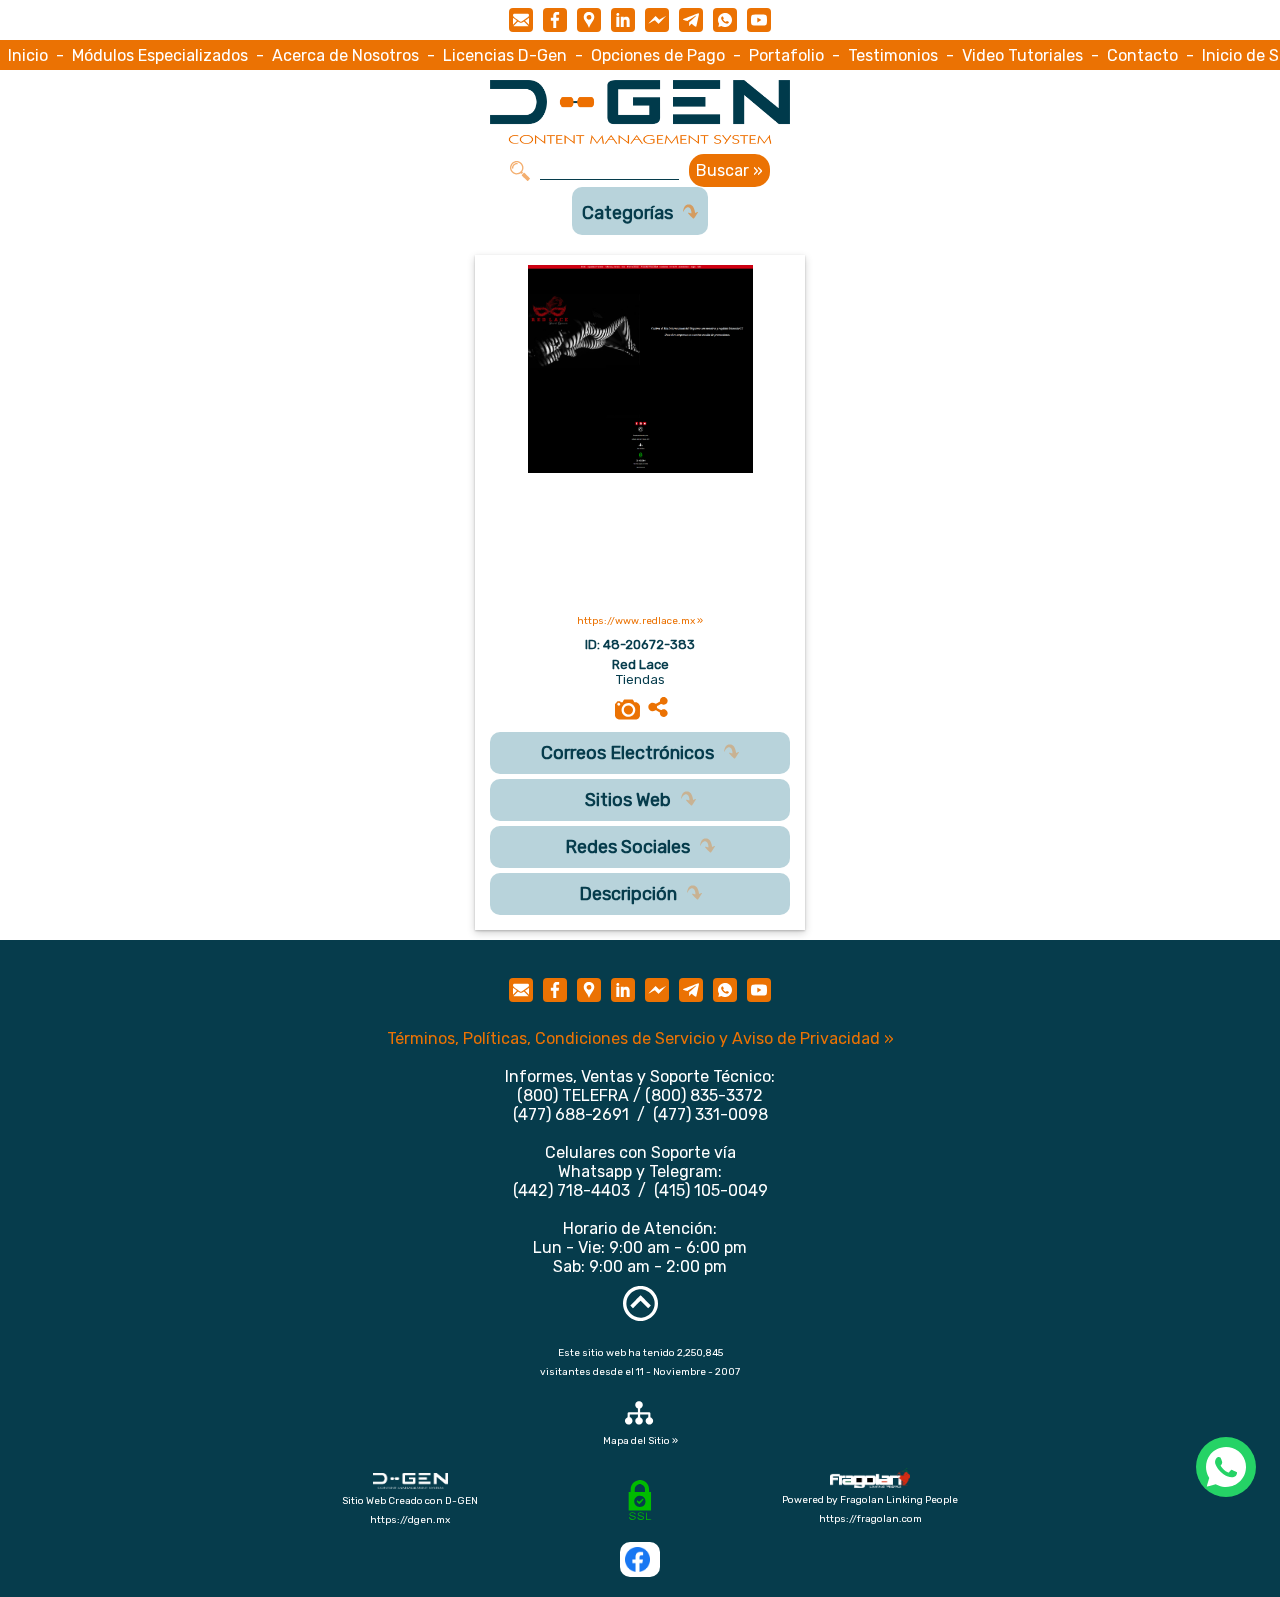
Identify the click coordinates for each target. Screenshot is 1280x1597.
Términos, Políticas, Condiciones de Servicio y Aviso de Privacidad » (640, 1038)
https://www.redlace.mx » (640, 621)
